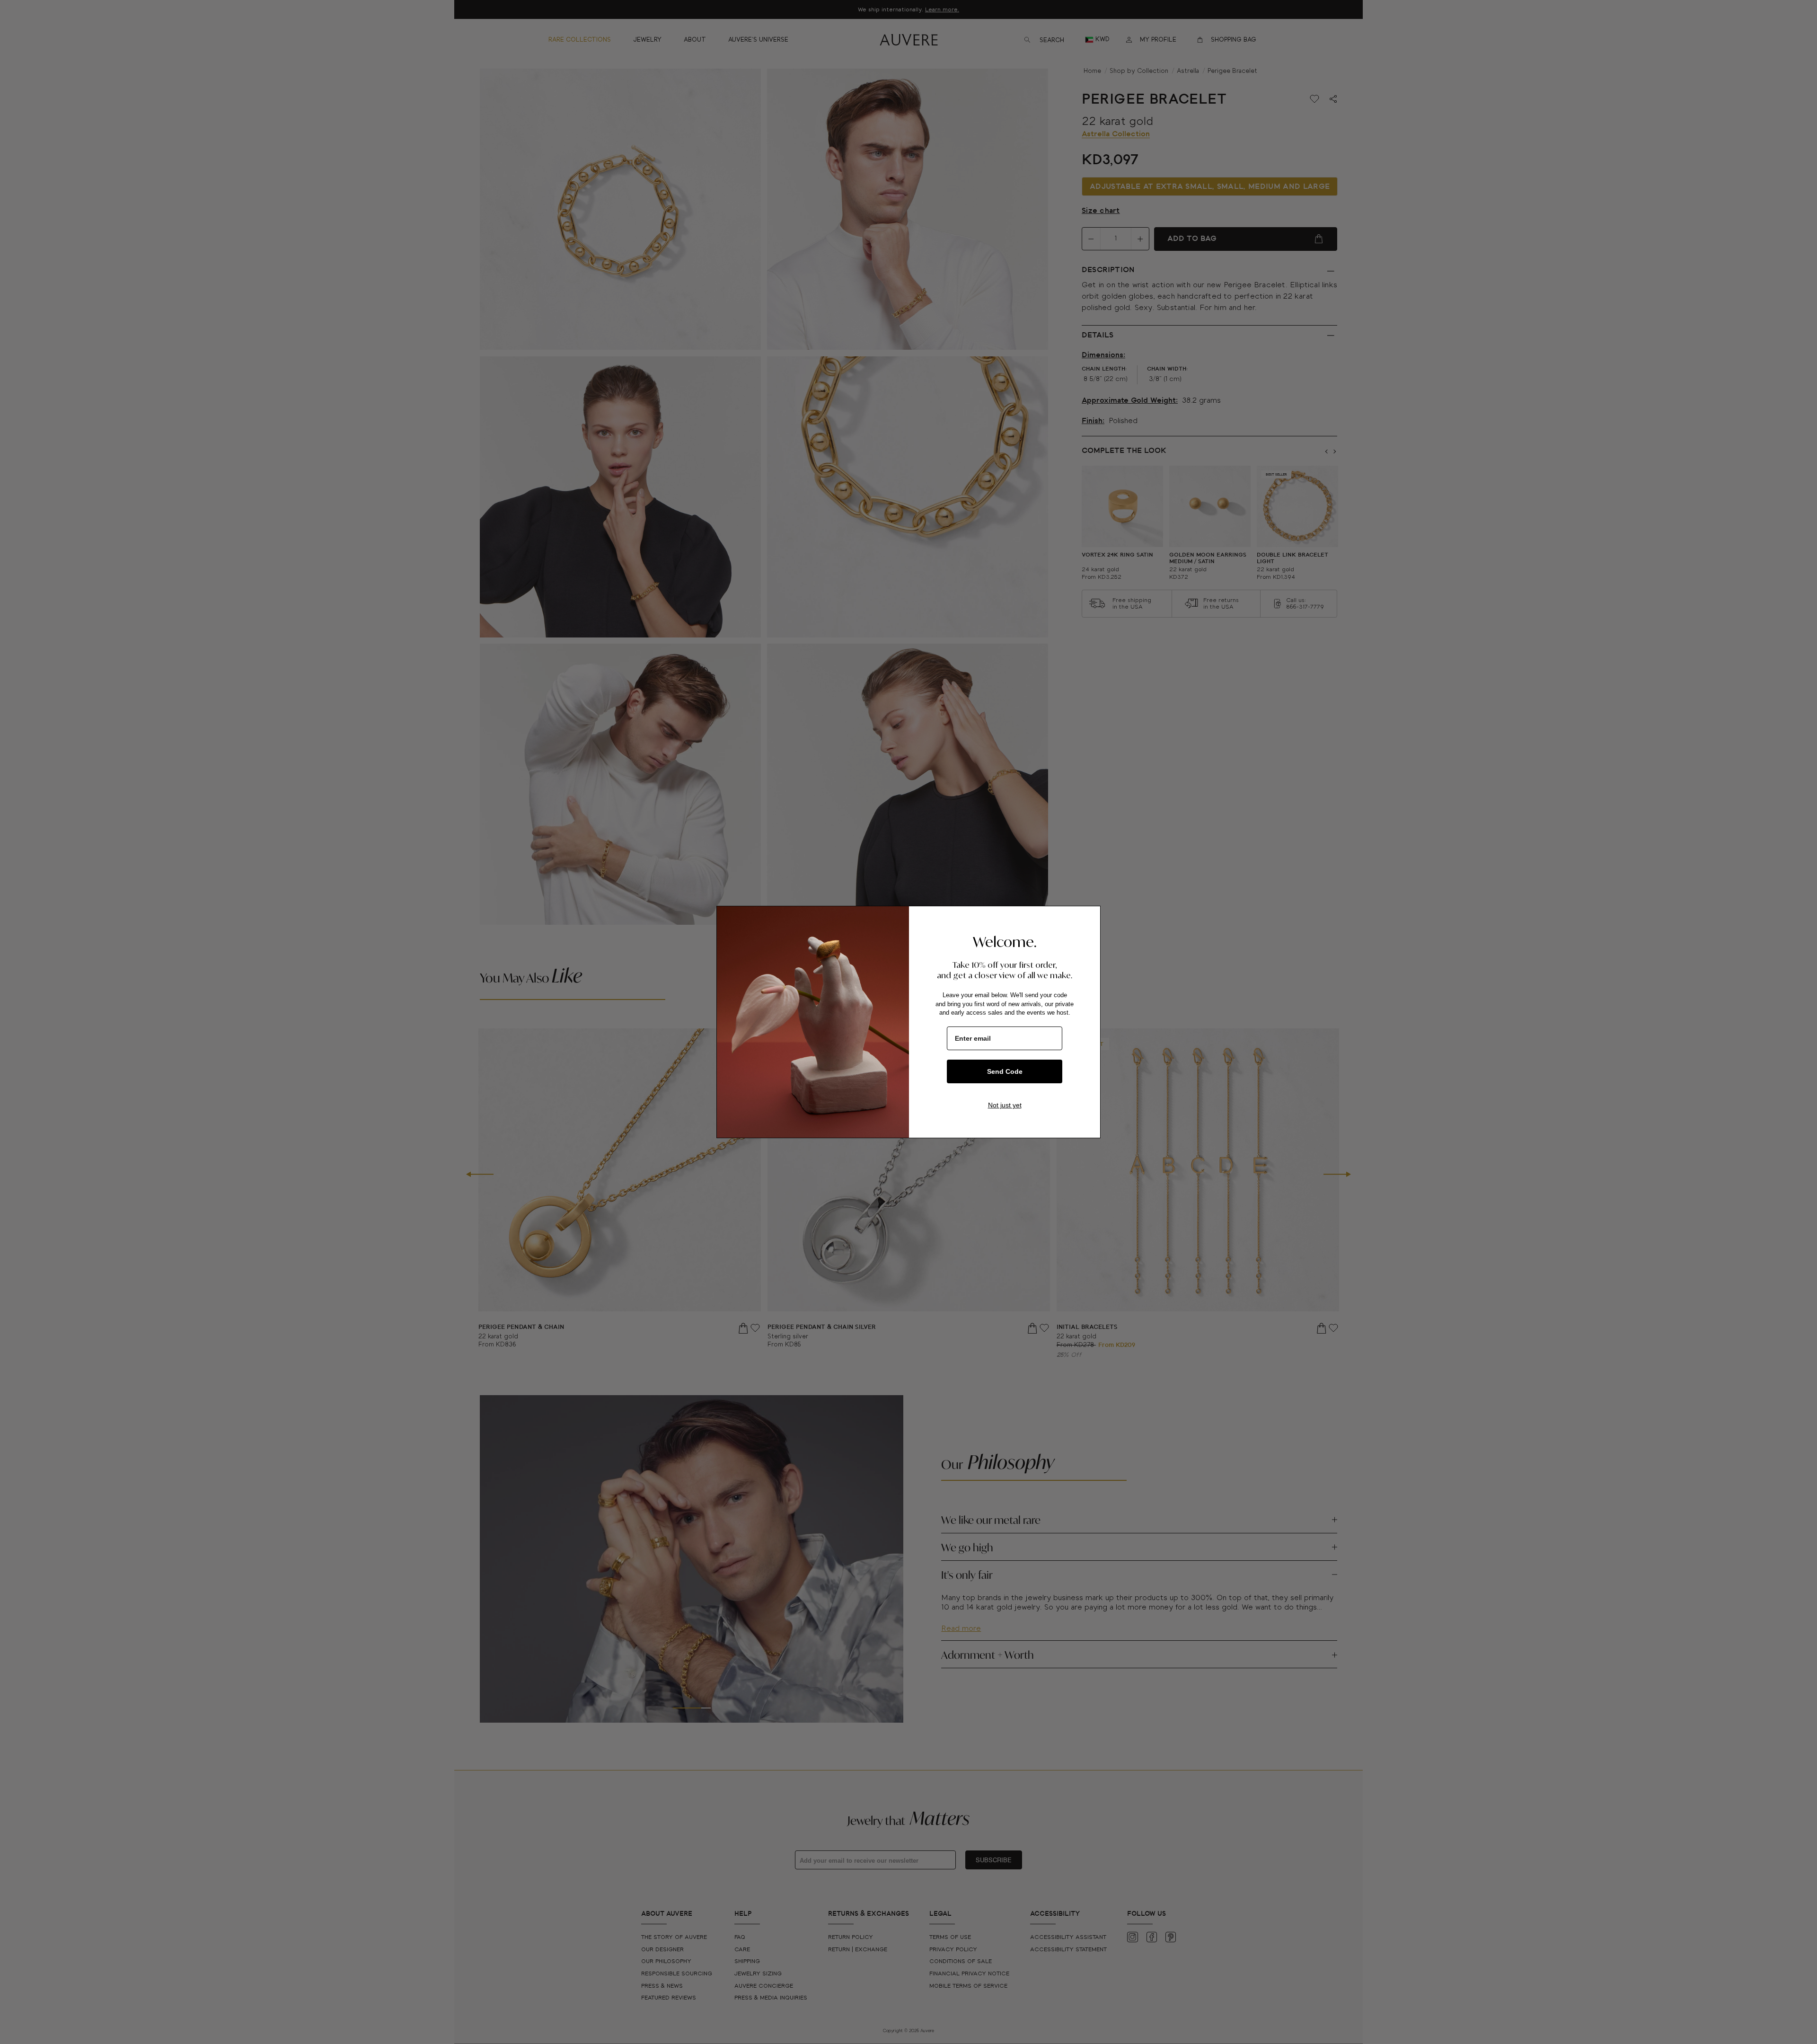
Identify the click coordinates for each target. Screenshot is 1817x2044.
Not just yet (1005, 1105)
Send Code (1005, 1071)
